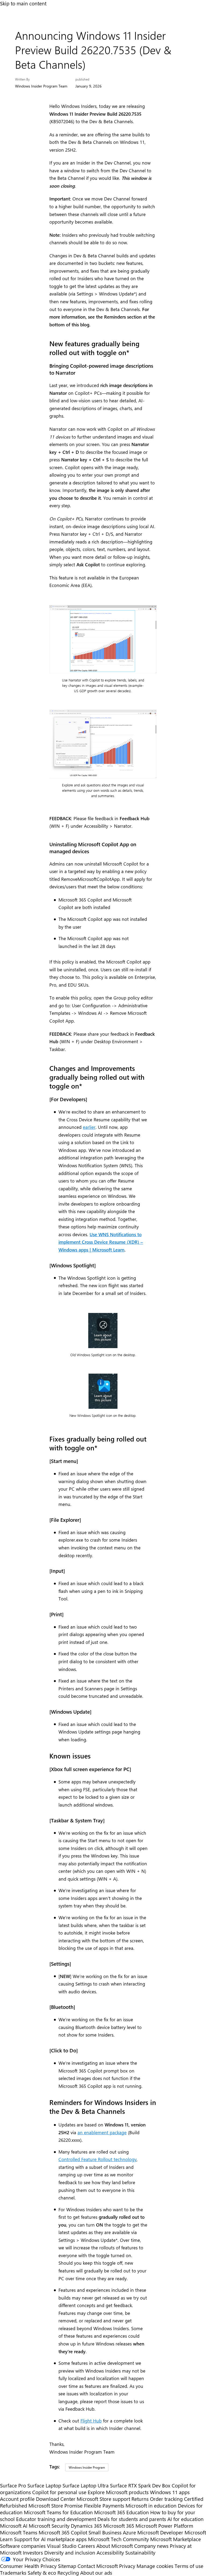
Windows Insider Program (87, 2467)
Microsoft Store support (103, 2499)
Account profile (17, 2499)
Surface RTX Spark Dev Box (140, 2485)
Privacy (128, 2566)
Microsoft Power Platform (164, 2526)
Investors (33, 2553)
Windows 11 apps (170, 2492)
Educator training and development (56, 2519)
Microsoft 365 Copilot (63, 2532)
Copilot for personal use (59, 2492)
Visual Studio (62, 2546)
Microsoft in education (151, 2506)
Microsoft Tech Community (118, 2539)
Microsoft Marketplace (176, 2539)
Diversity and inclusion (70, 2553)
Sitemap (67, 2566)
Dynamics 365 (86, 2526)
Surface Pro (13, 2485)
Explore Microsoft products (118, 2492)
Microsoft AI (14, 2526)
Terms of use (189, 2566)
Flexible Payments (104, 2506)
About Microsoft (115, 2546)
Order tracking (166, 2499)
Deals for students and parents (132, 2519)
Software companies (23, 2546)
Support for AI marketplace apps (50, 2539)
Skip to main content (23, 3)
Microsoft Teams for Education (58, 2512)
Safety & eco (42, 2573)
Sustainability (140, 2553)
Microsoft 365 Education (122, 2512)
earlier (89, 1127)
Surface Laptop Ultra (86, 2485)
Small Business (105, 2532)
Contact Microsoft (98, 2566)
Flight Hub (91, 2421)
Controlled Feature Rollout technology (98, 2159)
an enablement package (102, 2132)
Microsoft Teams (19, 2532)
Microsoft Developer (160, 2532)
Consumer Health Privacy (28, 2566)
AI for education (185, 2519)
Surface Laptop (44, 2485)
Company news (151, 2546)
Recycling (68, 2573)
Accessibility (110, 2553)
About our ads (96, 2573)
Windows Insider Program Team (41, 86)
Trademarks (13, 2573)
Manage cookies (155, 2566)
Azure (129, 2532)
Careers (86, 2546)
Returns (140, 2499)
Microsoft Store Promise (56, 2506)
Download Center (56, 2499)
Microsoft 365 (119, 2526)
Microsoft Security (49, 2526)
